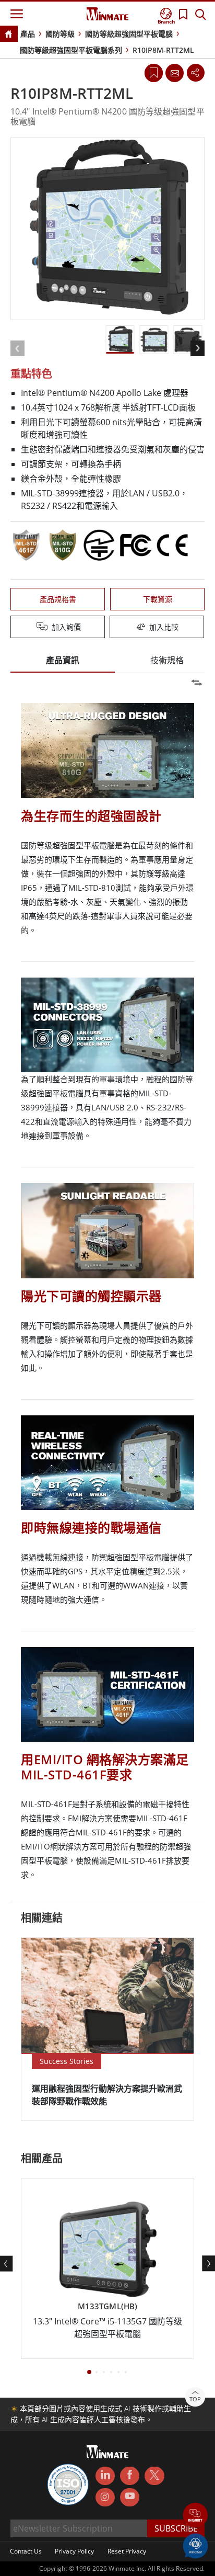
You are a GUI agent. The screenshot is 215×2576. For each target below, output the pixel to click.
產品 (28, 34)
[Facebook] (130, 2476)
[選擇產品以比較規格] (109, 628)
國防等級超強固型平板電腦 (129, 34)
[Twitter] (154, 2475)
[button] (195, 2516)
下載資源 (158, 599)
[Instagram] (105, 2497)
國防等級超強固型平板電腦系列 (71, 50)
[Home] (8, 35)
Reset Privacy (127, 2551)
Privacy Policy (74, 2551)
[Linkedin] (105, 2476)
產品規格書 (58, 599)
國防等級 (60, 34)
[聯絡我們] (174, 73)
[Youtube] (130, 2498)
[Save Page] (154, 72)
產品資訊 (63, 660)
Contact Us (26, 2551)
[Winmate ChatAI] (195, 2545)
